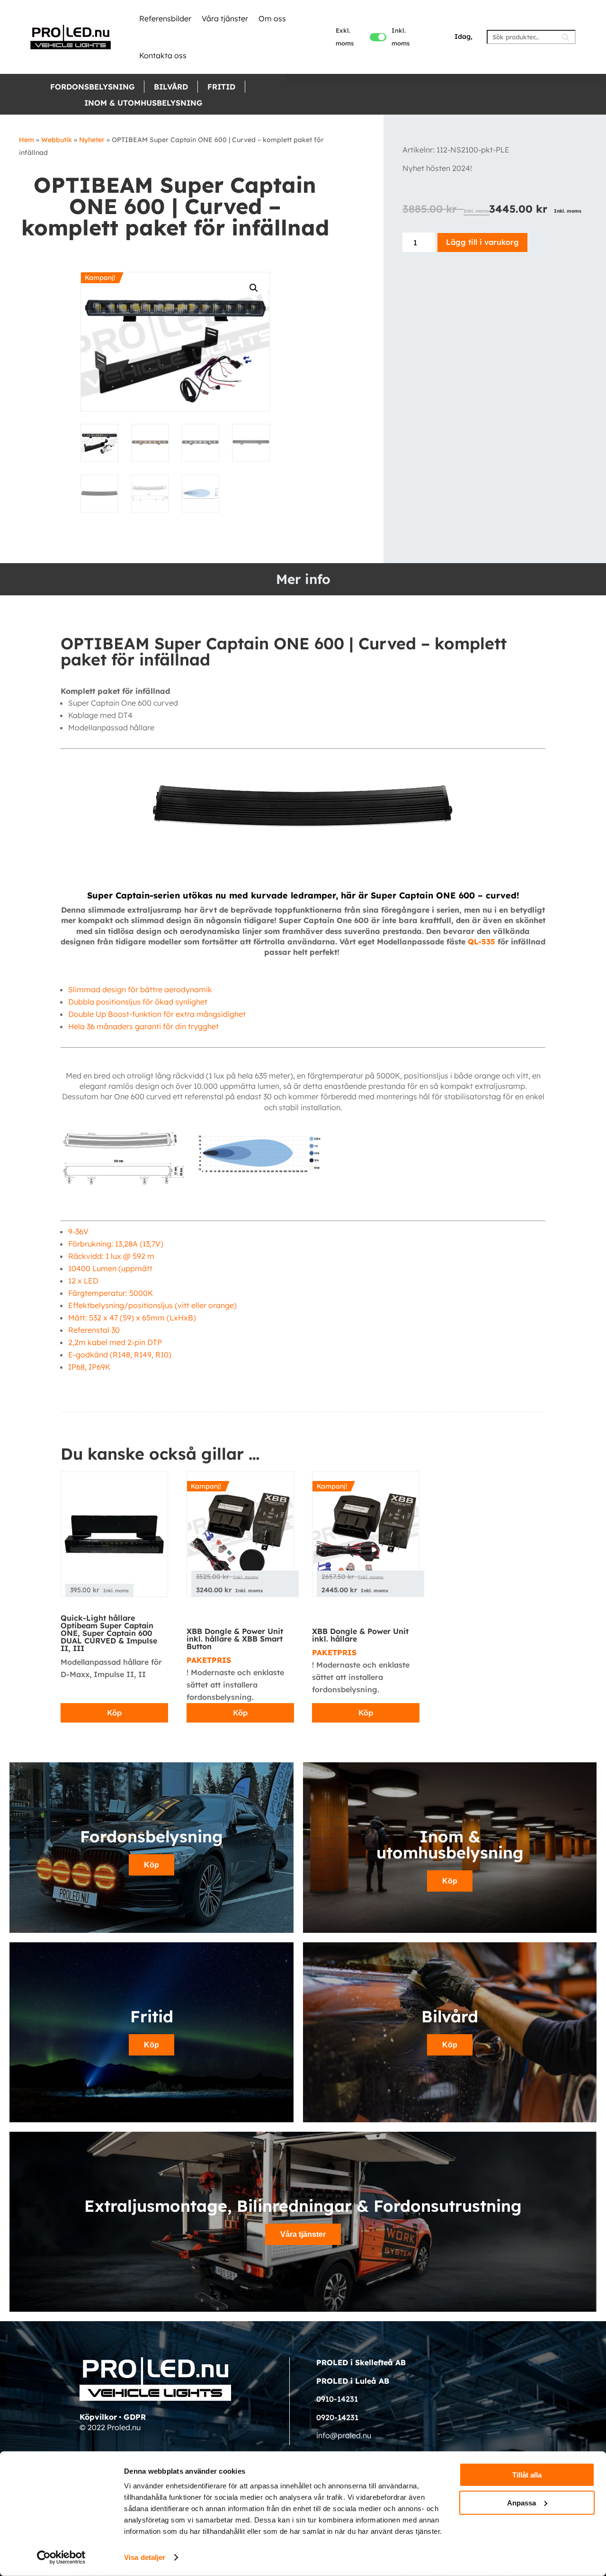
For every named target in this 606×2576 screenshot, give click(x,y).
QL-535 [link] (481, 942)
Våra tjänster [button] (303, 2234)
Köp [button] (151, 1865)
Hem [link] (27, 140)
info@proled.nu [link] (344, 2435)
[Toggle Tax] (378, 37)
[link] (71, 37)
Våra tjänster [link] (225, 18)
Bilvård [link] (171, 87)
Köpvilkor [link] (98, 2417)
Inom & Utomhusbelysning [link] (143, 103)
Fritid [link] (221, 87)
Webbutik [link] (57, 140)
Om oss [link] (272, 18)
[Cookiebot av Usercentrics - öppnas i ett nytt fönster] (61, 2558)
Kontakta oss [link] (163, 55)
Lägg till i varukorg (482, 242)
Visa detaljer (145, 2557)
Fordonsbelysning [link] (92, 87)
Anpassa (521, 2502)
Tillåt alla (527, 2475)
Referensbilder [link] (165, 18)
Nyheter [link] (92, 140)
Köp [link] (114, 1713)
